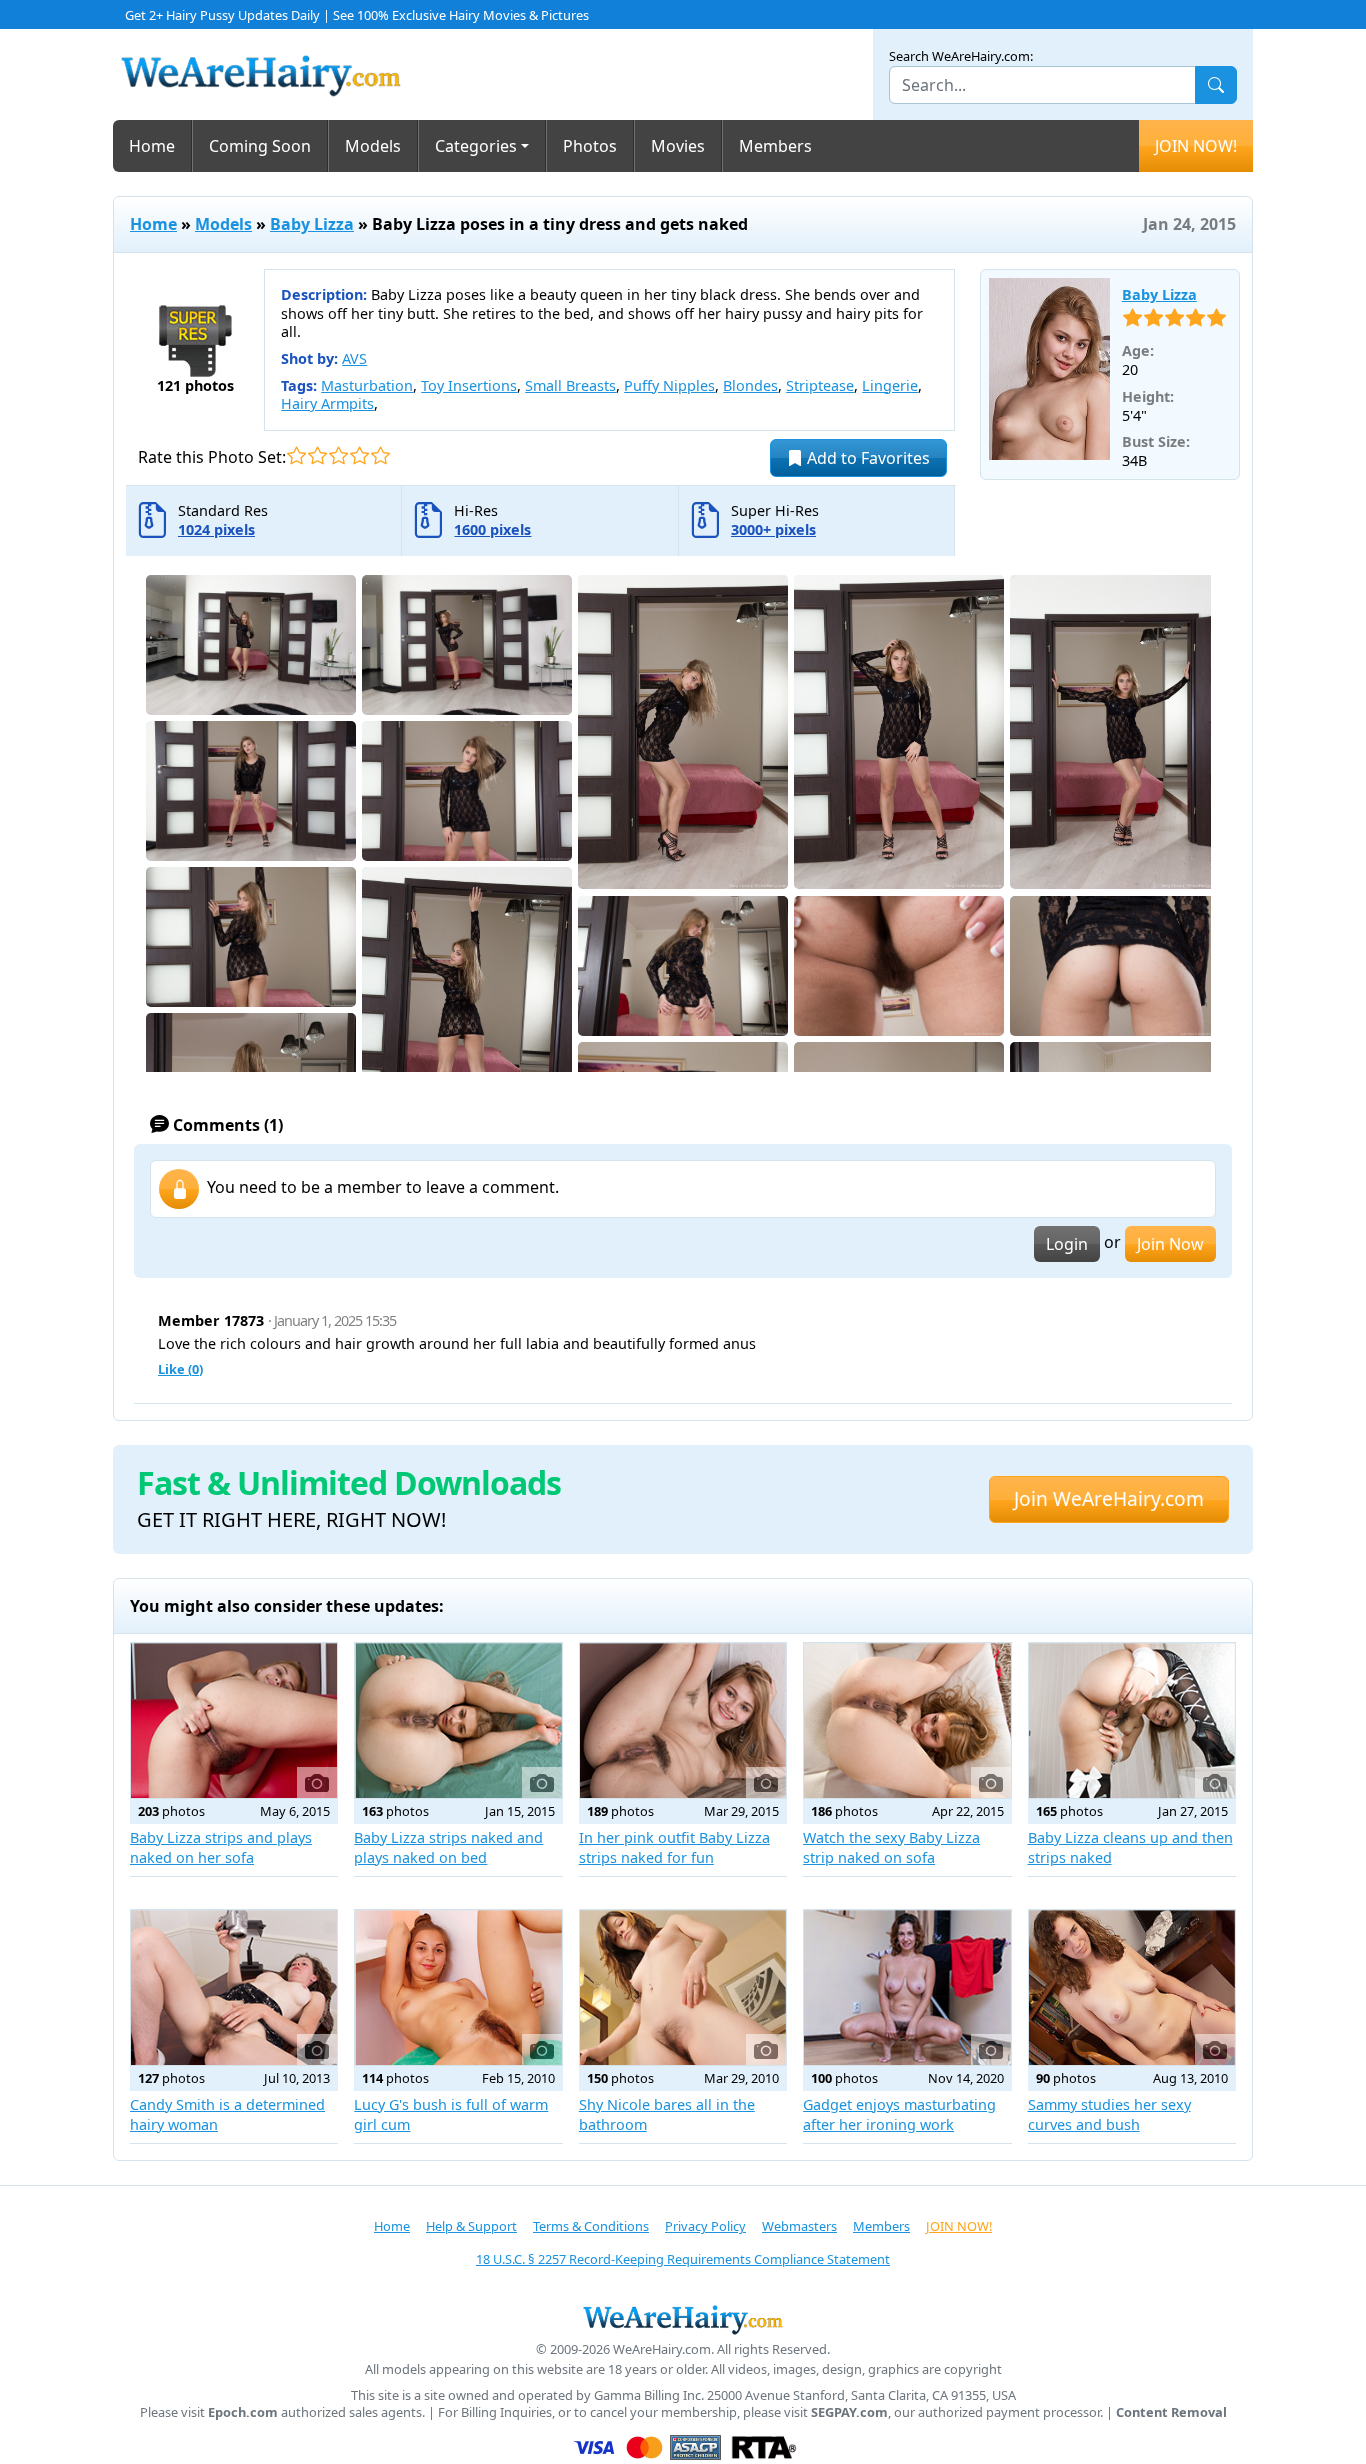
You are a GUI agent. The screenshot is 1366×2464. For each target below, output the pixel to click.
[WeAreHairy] (683, 2319)
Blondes (750, 385)
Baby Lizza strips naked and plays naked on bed (448, 1847)
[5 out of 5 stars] (380, 455)
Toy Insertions (469, 385)
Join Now (1170, 1244)
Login (1067, 1244)
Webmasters (799, 2226)
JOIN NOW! (1196, 146)
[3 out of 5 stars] (338, 455)
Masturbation (367, 385)
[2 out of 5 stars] (317, 455)
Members (775, 146)
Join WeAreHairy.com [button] (1109, 1498)
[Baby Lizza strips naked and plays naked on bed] (458, 1720)
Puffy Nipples (669, 385)
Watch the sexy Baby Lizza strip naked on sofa (891, 1847)
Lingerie (890, 385)
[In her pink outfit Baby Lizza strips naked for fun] (683, 1720)
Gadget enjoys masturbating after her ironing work (899, 2114)
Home (152, 146)
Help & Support (471, 2226)
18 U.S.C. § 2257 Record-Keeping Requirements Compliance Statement (683, 2259)
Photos (590, 146)
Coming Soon (260, 146)
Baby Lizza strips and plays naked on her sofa (221, 1847)
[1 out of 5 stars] (296, 455)
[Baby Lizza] (1049, 369)
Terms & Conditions (591, 2226)
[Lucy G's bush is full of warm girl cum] (458, 1987)
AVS (354, 358)
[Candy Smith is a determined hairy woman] (234, 1987)
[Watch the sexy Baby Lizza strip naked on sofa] (907, 1720)
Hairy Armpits (327, 403)
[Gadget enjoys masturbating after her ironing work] (907, 1987)
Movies (678, 146)
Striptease (820, 385)
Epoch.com (243, 2412)
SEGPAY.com (849, 2412)
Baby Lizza (312, 224)
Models (373, 146)
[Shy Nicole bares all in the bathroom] (683, 1987)
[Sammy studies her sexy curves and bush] (1132, 1987)
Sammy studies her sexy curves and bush (1109, 2114)
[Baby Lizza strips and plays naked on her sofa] (234, 1720)
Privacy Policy (705, 2226)
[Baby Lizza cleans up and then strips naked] (1132, 1720)
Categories (476, 146)
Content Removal (1171, 2412)
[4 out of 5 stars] (359, 455)
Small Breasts (570, 385)
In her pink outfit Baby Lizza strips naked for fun (674, 1847)
